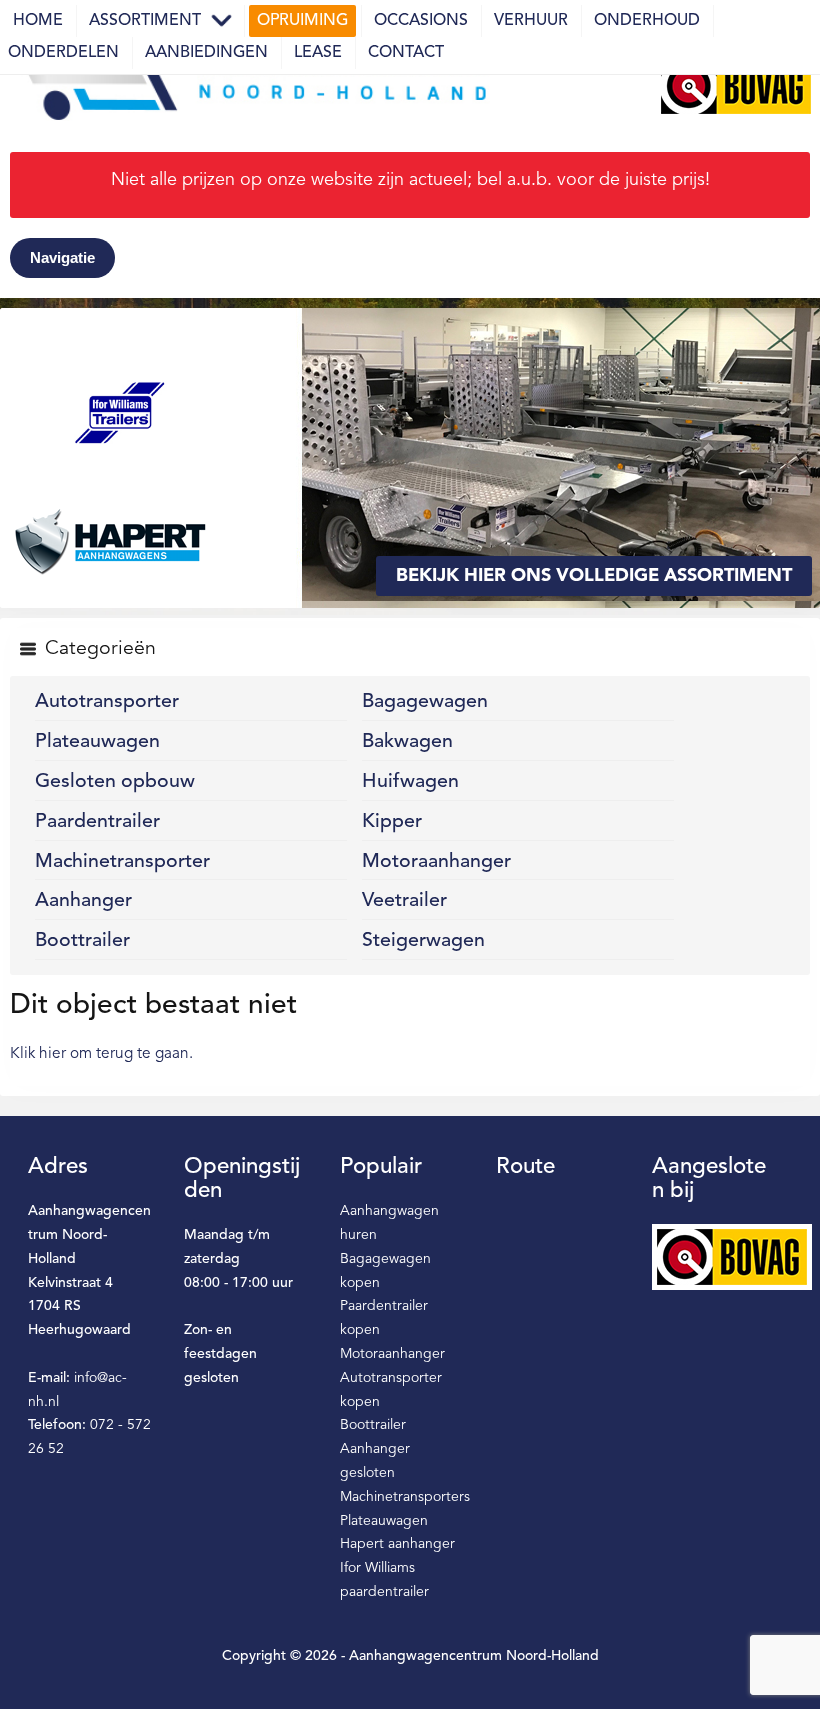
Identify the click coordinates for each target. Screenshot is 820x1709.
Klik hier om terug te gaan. (101, 1054)
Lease (318, 53)
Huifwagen (410, 782)
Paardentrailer (97, 822)
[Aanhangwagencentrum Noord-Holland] (250, 86)
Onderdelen (63, 53)
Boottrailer (82, 941)
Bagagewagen (425, 702)
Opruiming (302, 21)
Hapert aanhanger (397, 1544)
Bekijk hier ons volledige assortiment (594, 576)
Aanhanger (83, 901)
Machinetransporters (405, 1497)
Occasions (421, 21)
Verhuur (531, 21)
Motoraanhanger (436, 862)
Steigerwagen (423, 941)
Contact (406, 53)
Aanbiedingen (206, 53)
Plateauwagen (97, 742)
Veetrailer (404, 901)
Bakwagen (407, 742)
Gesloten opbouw (115, 782)
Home (38, 21)
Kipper (392, 822)
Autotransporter (107, 702)
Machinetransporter (122, 862)
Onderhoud (647, 21)
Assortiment (145, 21)
